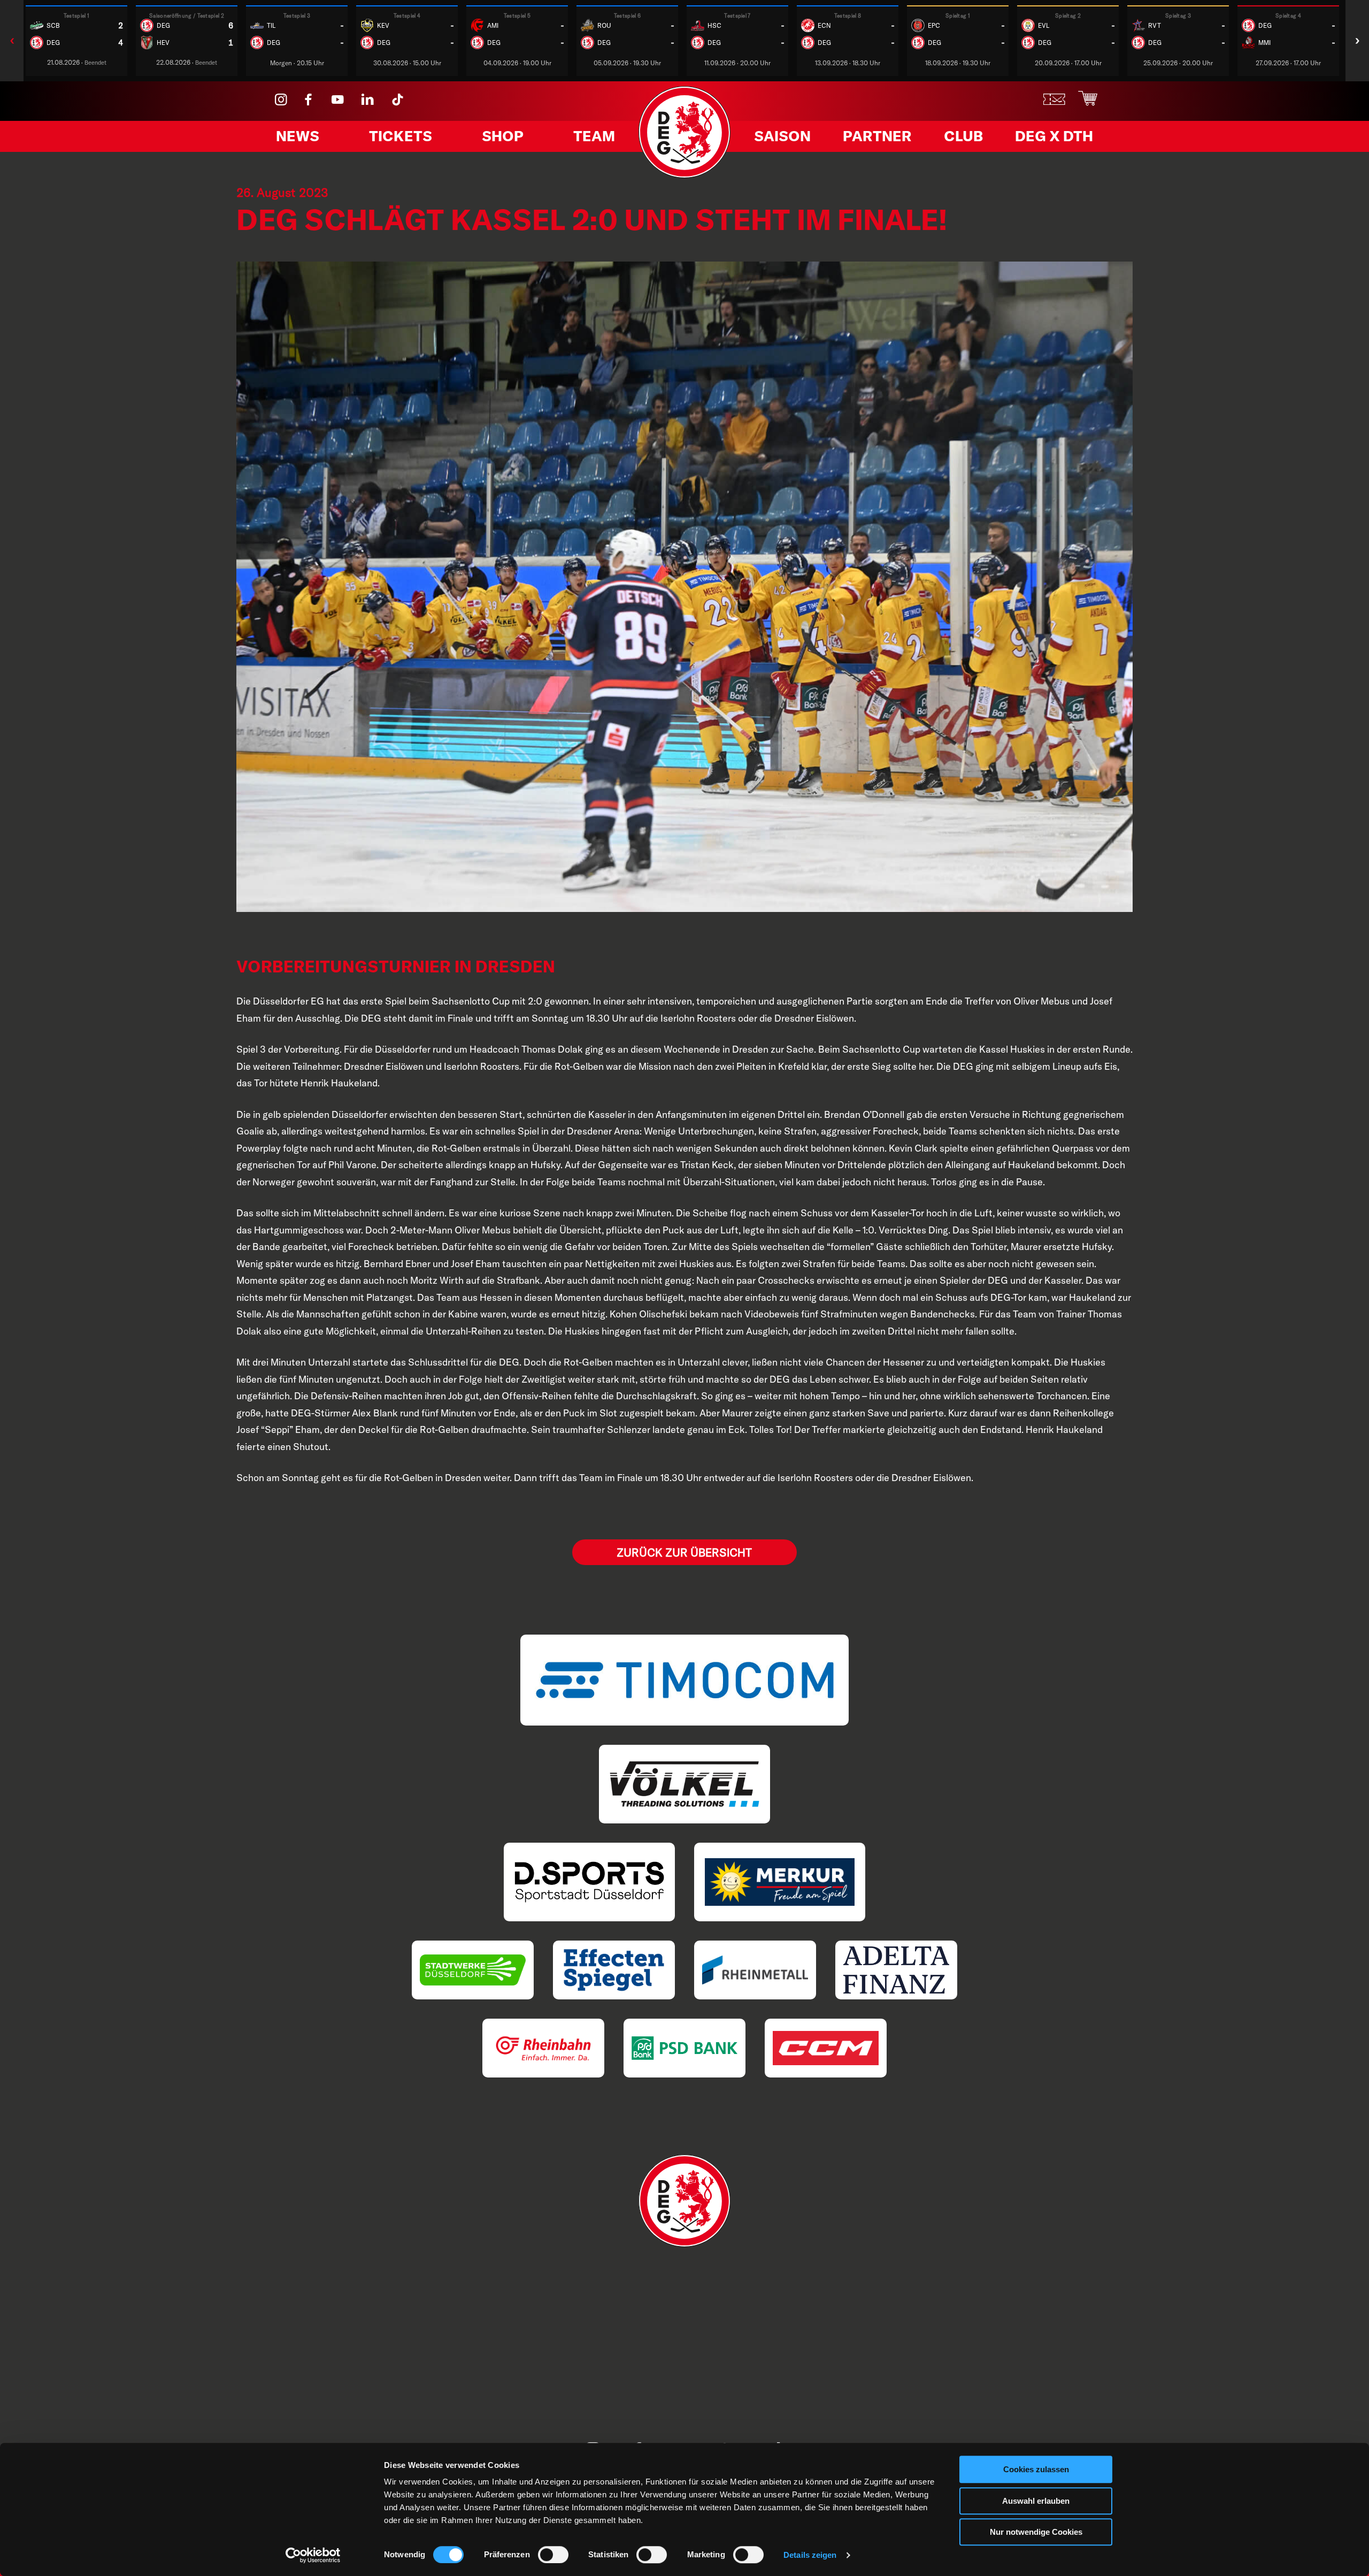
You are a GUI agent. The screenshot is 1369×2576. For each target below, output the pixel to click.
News (298, 136)
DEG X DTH (1054, 136)
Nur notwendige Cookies (1036, 2532)
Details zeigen (810, 2555)
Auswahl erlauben (1036, 2501)
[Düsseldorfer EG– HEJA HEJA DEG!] (685, 175)
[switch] (553, 2555)
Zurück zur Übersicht (684, 1552)
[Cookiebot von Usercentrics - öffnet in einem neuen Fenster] (313, 2555)
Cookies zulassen (1036, 2469)
